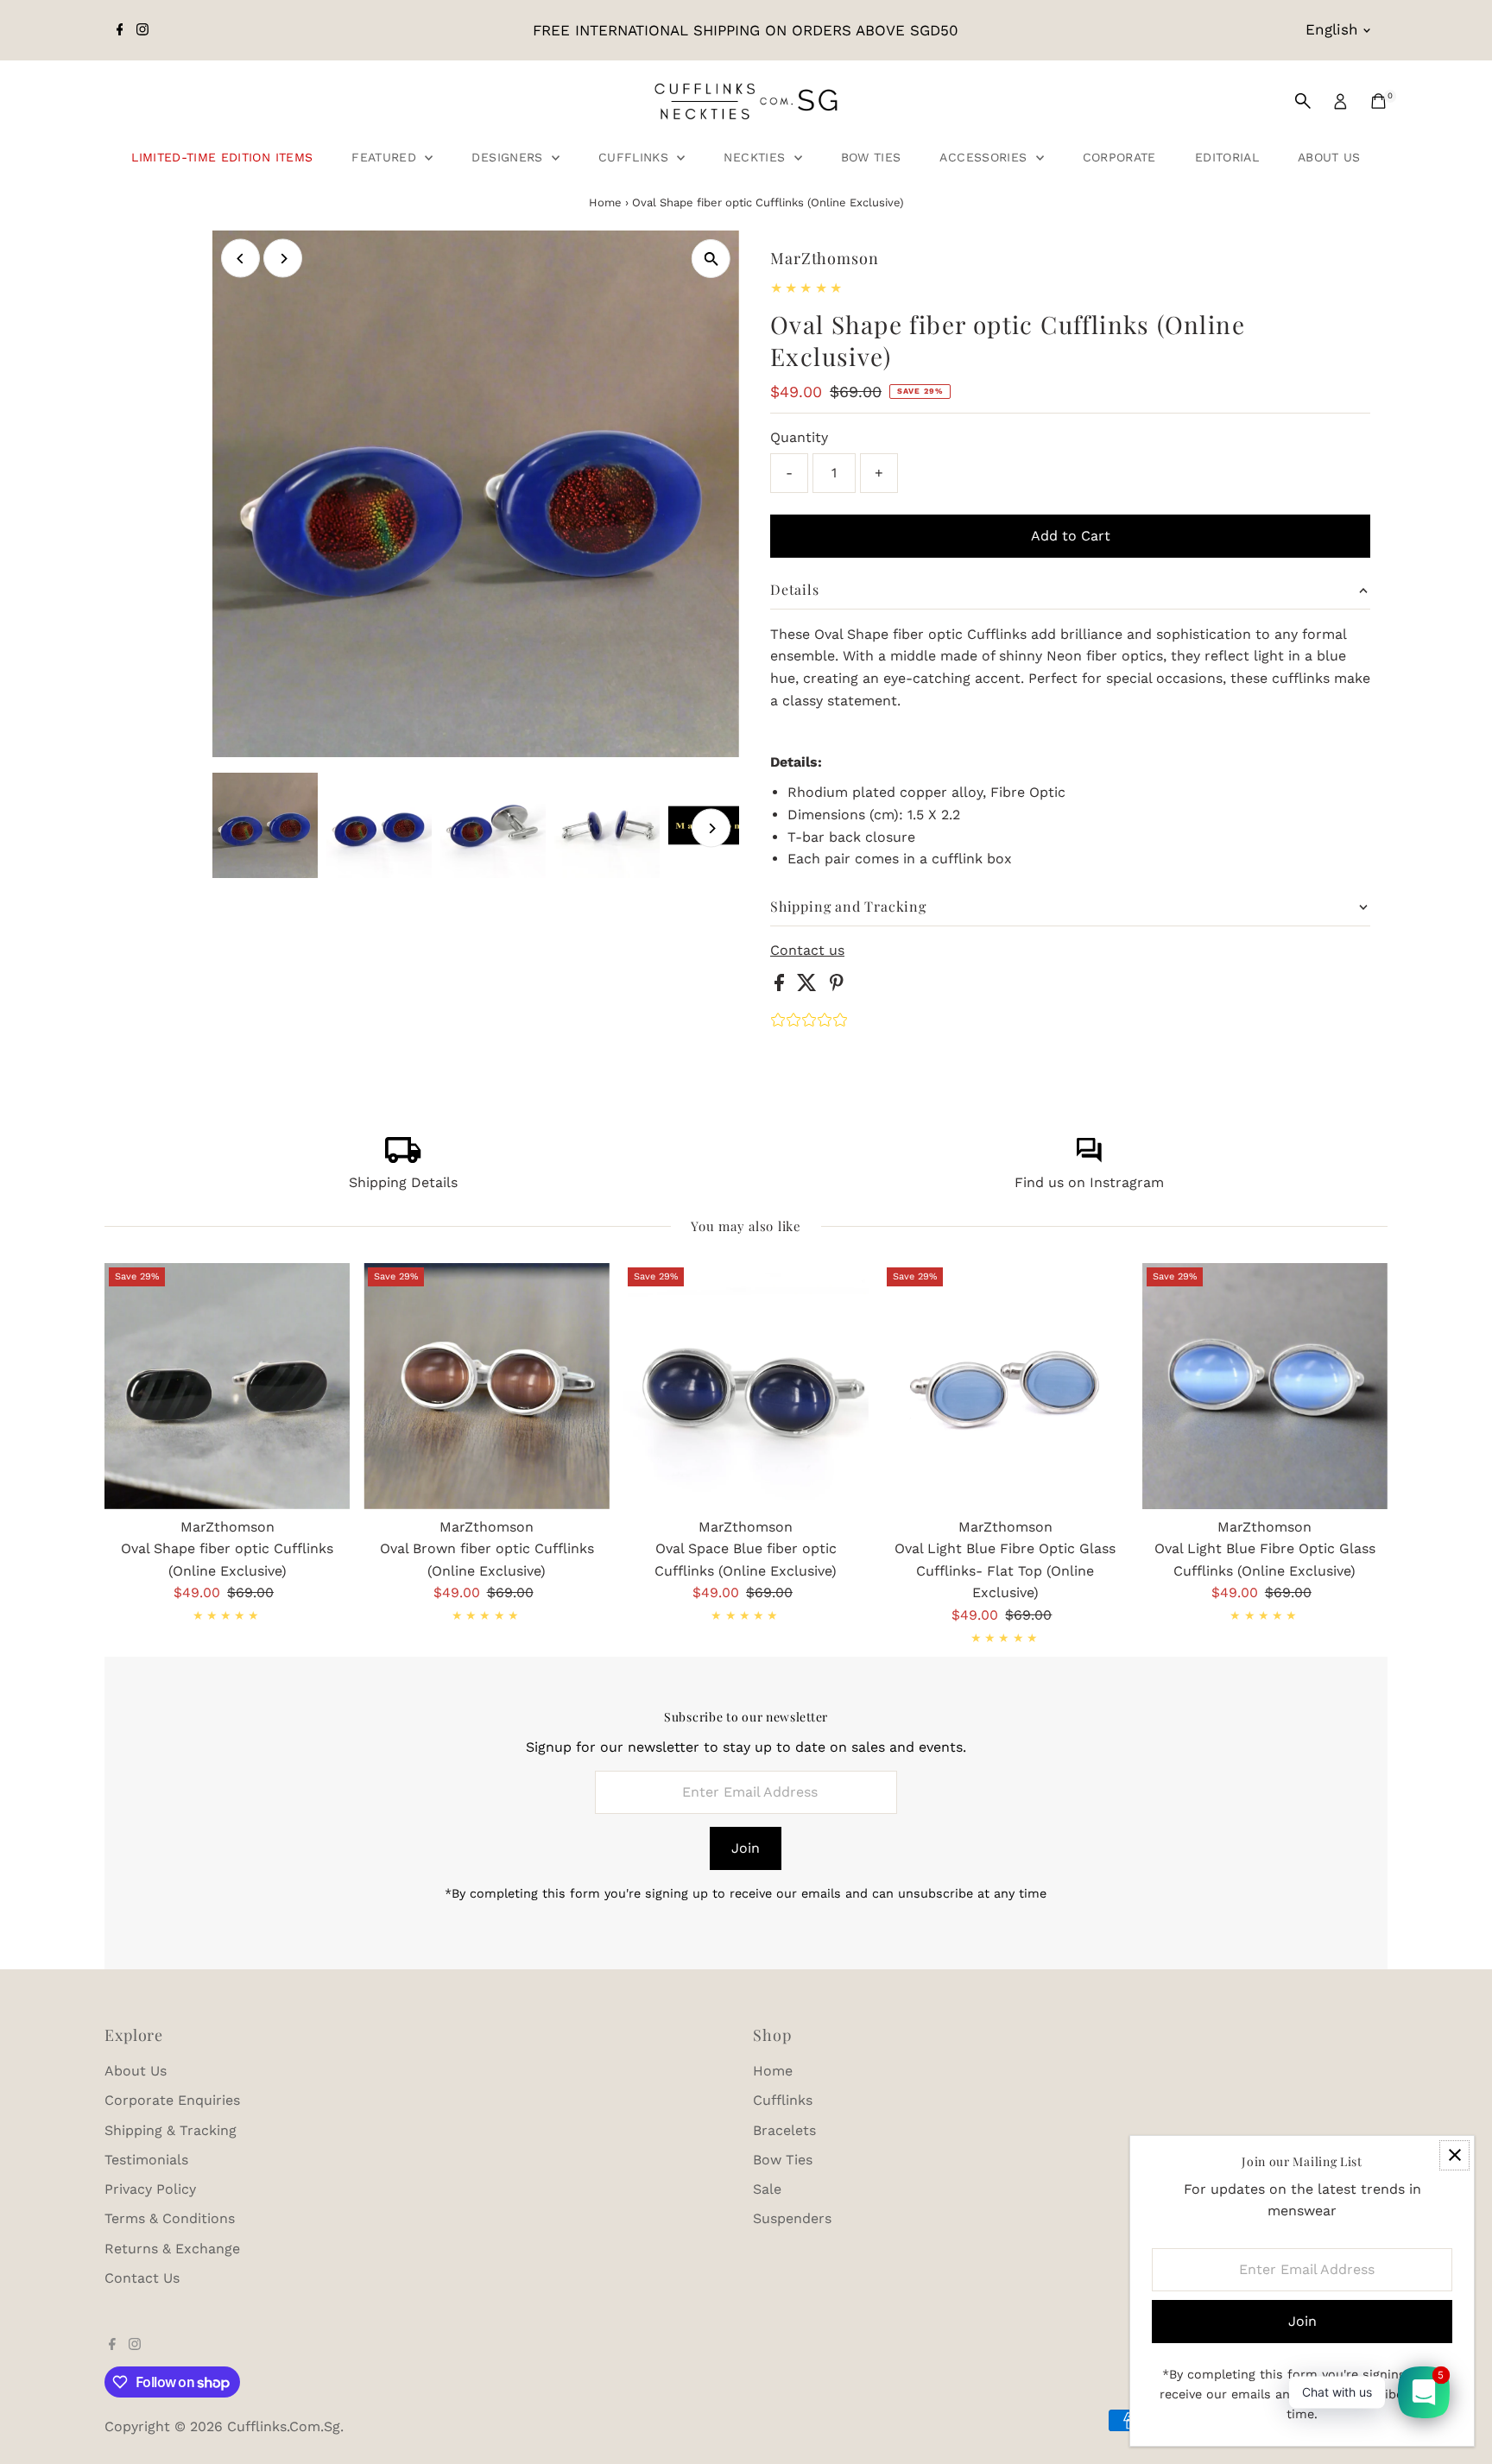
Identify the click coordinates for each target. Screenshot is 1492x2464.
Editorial (1227, 157)
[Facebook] (120, 30)
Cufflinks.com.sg (284, 2426)
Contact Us (142, 2278)
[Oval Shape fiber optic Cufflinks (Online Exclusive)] (227, 1386)
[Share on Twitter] (809, 986)
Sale (767, 2189)
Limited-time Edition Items (222, 157)
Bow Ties (871, 157)
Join (746, 1848)
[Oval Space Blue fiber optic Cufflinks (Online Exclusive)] (746, 1386)
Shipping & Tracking (171, 2130)
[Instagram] (142, 30)
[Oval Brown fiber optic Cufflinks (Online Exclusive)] (486, 1386)
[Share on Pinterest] (837, 986)
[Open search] (1303, 101)
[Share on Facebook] (781, 986)
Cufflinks (636, 157)
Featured (386, 157)
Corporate (1119, 157)
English (1332, 29)
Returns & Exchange (172, 2249)
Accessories (985, 157)
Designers (509, 157)
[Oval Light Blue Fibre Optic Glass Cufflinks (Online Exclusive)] (1265, 1386)
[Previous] (240, 259)
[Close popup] (1454, 2155)
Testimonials (146, 2160)
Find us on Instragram (1089, 1182)
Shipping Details (403, 1182)
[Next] (283, 259)
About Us (1329, 157)
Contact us (807, 951)
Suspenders (792, 2218)
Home (605, 202)
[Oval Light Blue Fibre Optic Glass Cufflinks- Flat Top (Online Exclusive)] (1005, 1386)
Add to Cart (1071, 536)
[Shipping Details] (403, 1158)
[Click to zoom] (711, 259)
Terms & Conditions (170, 2218)
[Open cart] (1378, 101)
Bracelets (784, 2130)
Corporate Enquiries (172, 2100)
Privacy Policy (150, 2189)
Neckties (756, 157)
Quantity (799, 437)
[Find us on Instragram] (1089, 1158)
